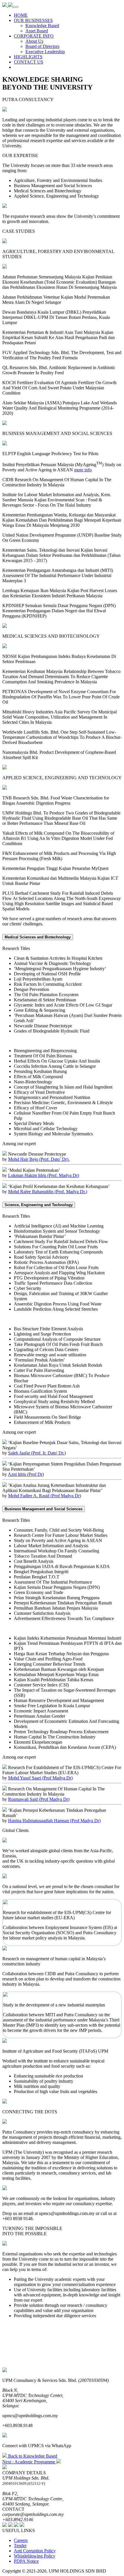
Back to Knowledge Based (32, 2456)
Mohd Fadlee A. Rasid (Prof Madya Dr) (45, 1496)
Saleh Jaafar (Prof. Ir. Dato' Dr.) (37, 1453)
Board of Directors (42, 46)
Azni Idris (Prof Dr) (26, 1474)
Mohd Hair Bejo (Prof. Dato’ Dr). (39, 1159)
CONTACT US (29, 62)
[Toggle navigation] (16, 7)
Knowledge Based (42, 26)
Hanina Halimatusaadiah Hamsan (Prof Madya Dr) (54, 1821)
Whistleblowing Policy (35, 2556)
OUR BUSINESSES (33, 20)
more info (83, 470)
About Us (34, 41)
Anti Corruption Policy (35, 2551)
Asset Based (37, 31)
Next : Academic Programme (29, 2462)
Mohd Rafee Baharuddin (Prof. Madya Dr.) (48, 1192)
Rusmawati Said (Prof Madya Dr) (39, 1799)
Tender (20, 2546)
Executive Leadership (45, 52)
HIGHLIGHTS (28, 57)
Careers (21, 2540)
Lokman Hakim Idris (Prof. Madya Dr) (44, 1175)
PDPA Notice (26, 2561)
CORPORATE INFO (34, 36)
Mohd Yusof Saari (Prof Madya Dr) (40, 1778)
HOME (21, 15)
